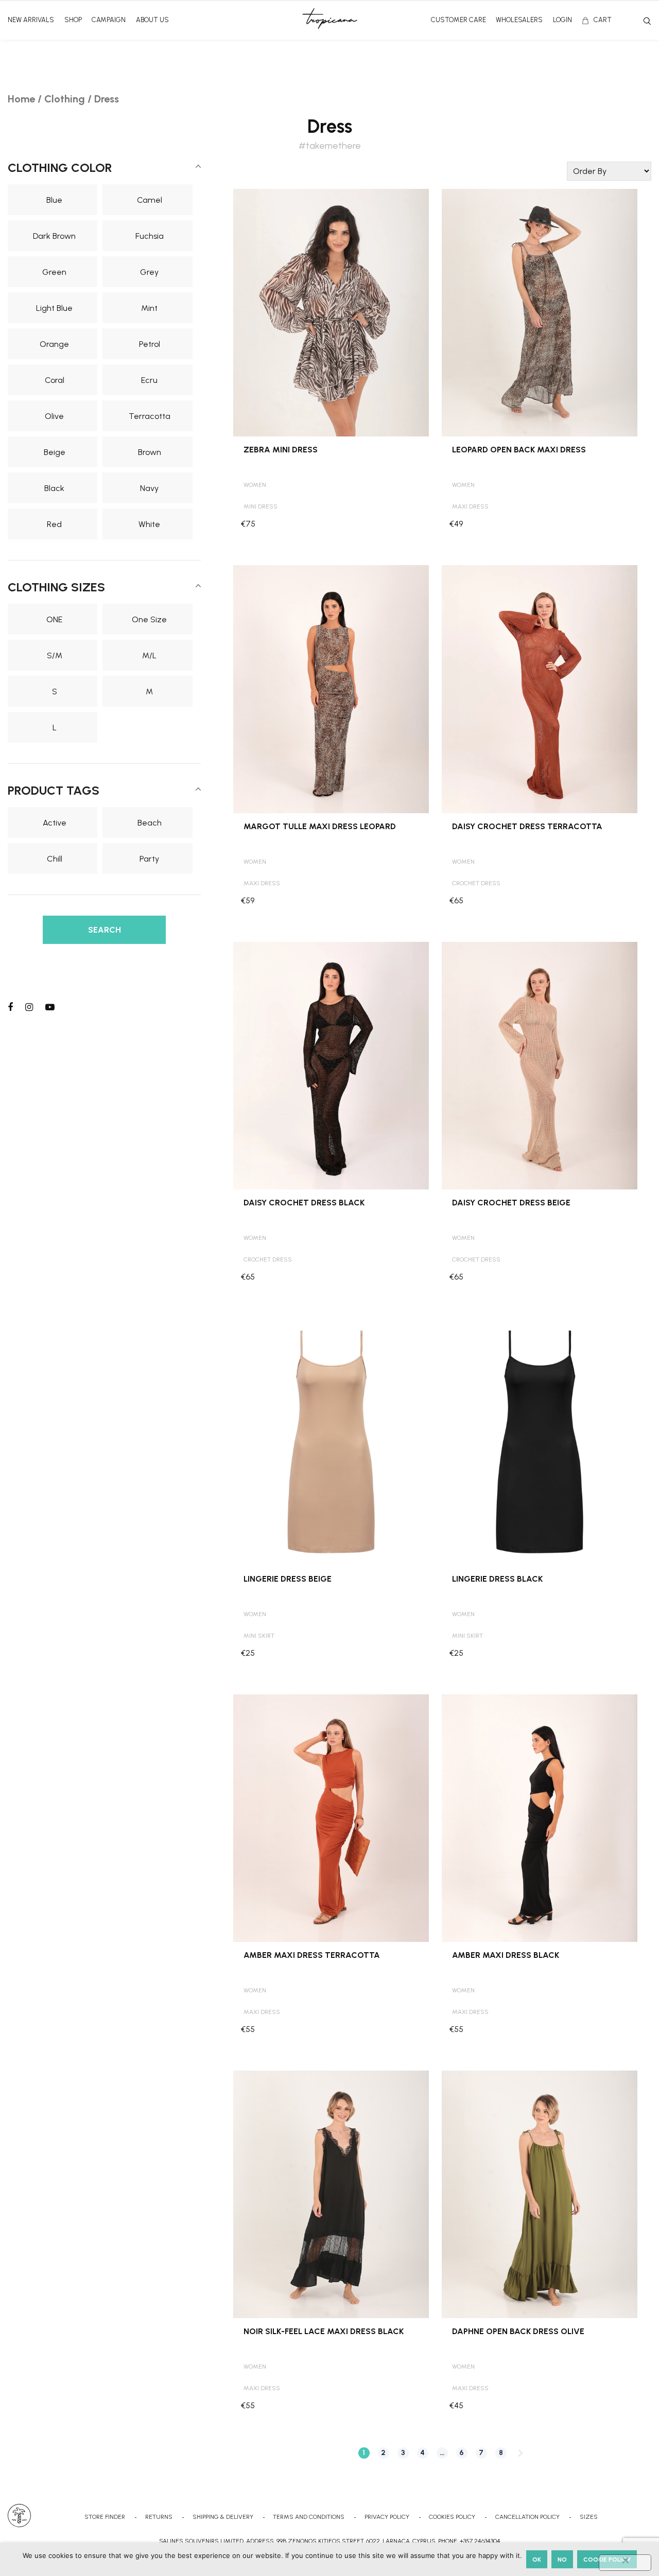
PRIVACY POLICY (387, 2517)
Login (562, 20)
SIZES (589, 2517)
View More (331, 200)
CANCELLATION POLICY (527, 2517)
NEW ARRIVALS (31, 20)
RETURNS (159, 2517)
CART (603, 20)
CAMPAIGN (109, 20)
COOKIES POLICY (452, 2517)
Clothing (65, 99)
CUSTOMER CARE (458, 20)
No (562, 2560)
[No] (625, 2563)
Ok (537, 2560)
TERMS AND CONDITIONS (309, 2517)
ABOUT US (152, 20)
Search (647, 21)
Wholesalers (519, 20)
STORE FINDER (105, 2517)
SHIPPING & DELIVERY (223, 2517)
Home (21, 99)
